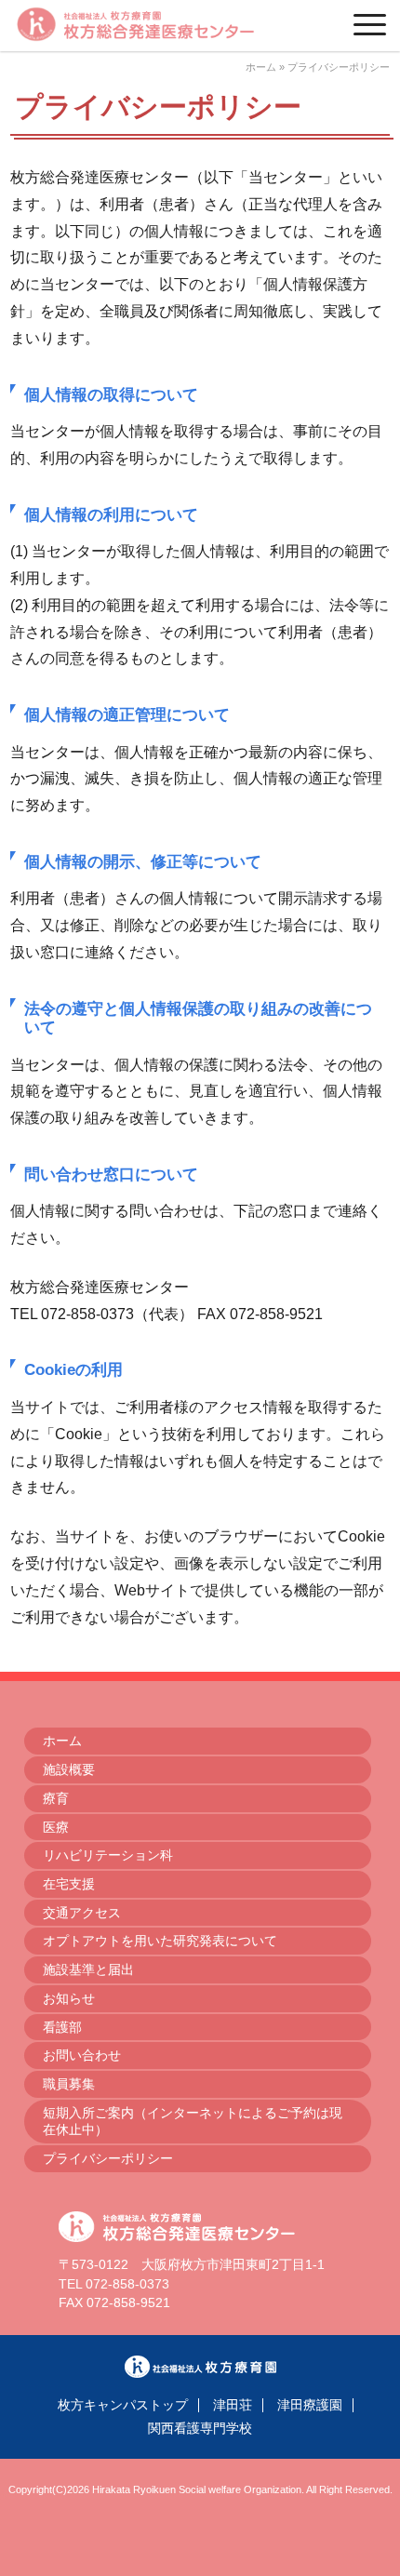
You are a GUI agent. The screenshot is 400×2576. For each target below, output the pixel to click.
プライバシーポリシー (108, 2158)
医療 (56, 1827)
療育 (56, 1798)
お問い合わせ (82, 2055)
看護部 (62, 2027)
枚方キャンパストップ (123, 2405)
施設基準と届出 (88, 1969)
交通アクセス (82, 1913)
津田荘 (233, 2405)
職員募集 (69, 2084)
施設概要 (69, 1769)
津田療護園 (310, 2405)
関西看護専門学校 (200, 2429)
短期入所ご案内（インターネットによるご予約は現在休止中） (193, 2122)
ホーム (261, 67)
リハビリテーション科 (108, 1855)
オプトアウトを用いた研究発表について (160, 1941)
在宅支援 (69, 1884)
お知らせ (69, 1998)
